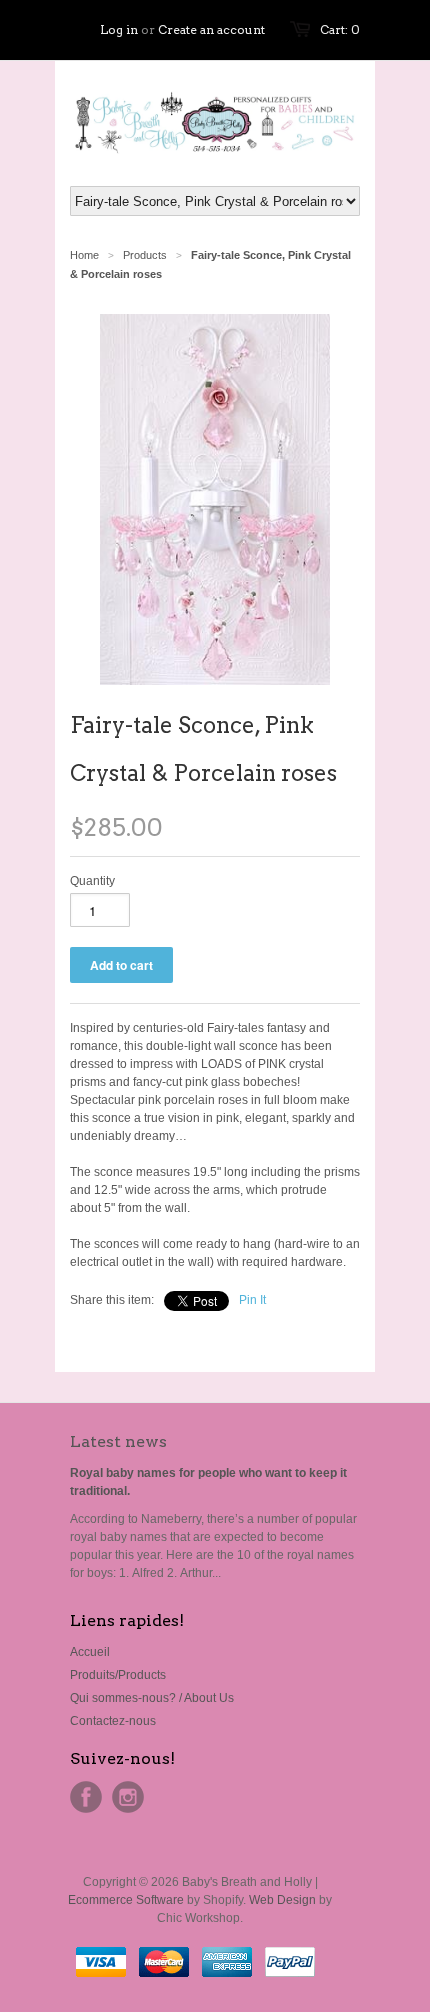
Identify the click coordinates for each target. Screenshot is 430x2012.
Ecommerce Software (126, 1900)
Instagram (128, 1797)
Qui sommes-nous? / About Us (152, 1698)
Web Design (282, 1900)
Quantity (92, 881)
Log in (119, 29)
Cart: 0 (340, 29)
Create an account (211, 29)
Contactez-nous (113, 1721)
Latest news (118, 1441)
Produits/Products (118, 1675)
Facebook (86, 1797)
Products (145, 255)
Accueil (90, 1652)
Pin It (252, 1300)
